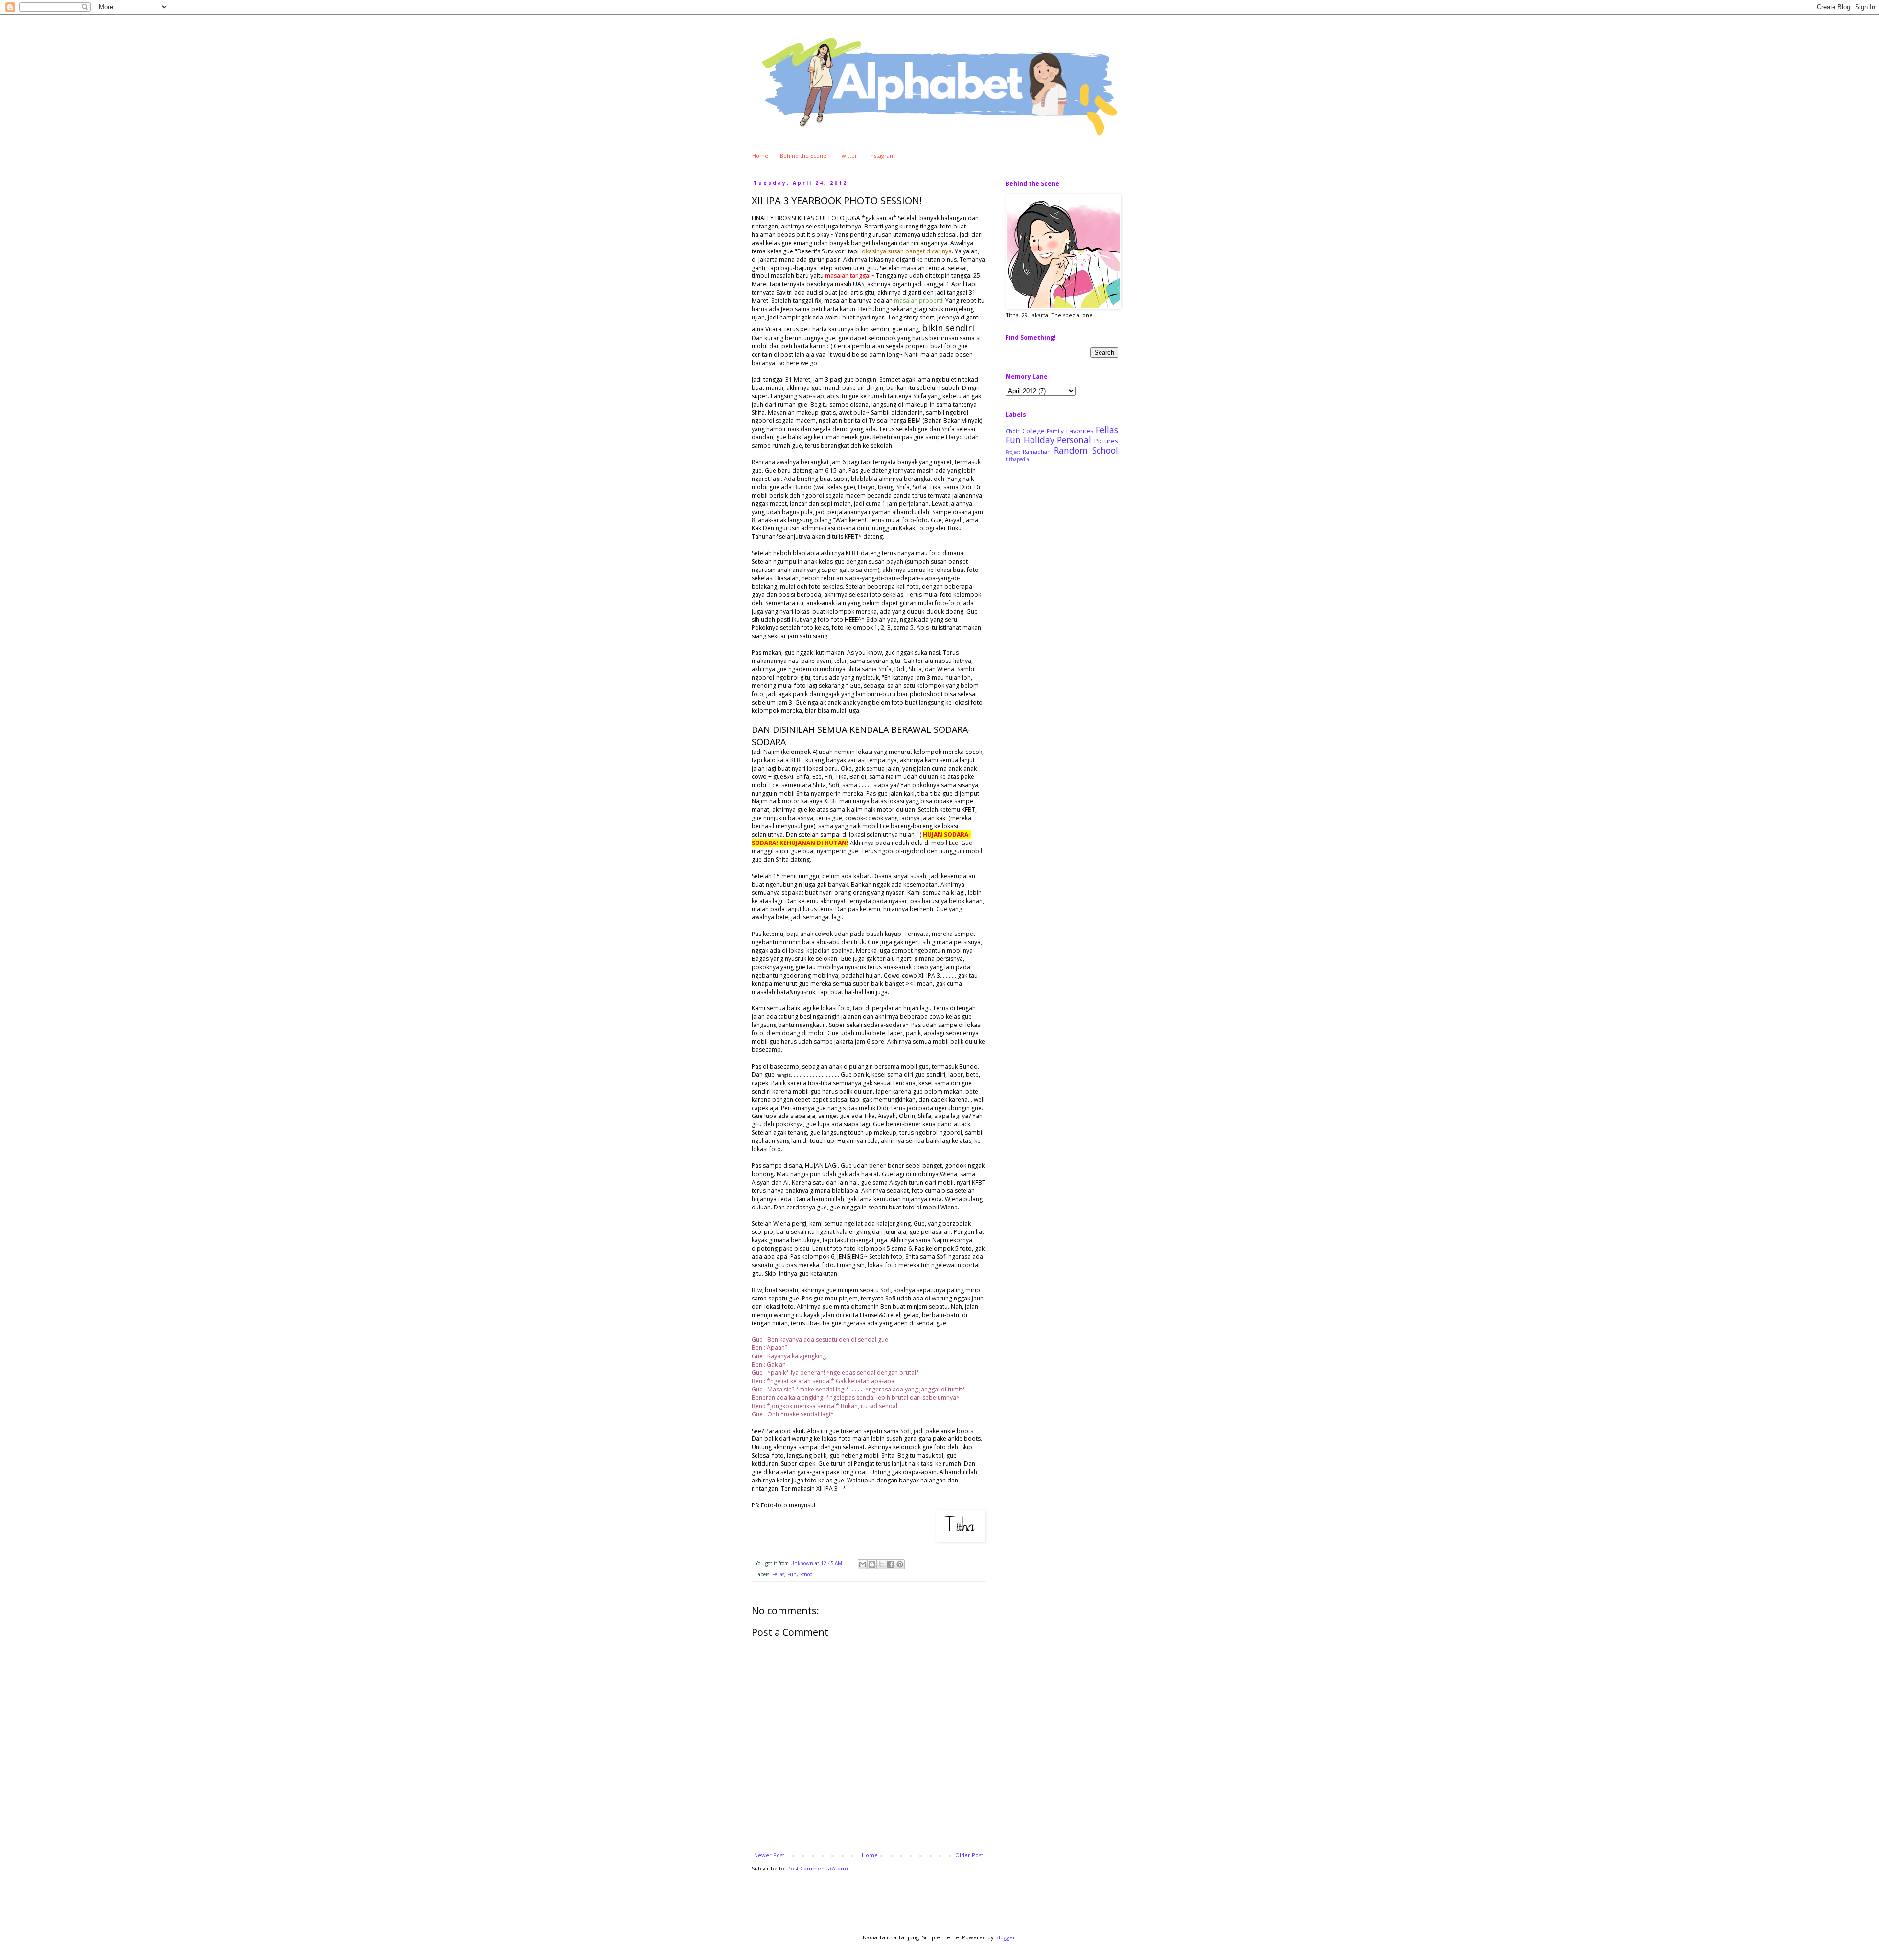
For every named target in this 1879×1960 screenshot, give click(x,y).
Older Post (969, 1855)
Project (1013, 452)
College (1033, 431)
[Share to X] (881, 1564)
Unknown (802, 1563)
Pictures (1106, 441)
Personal (1074, 440)
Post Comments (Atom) (817, 1868)
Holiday (1039, 440)
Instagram (882, 155)
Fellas (778, 1574)
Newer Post (769, 1855)
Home (760, 155)
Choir (1013, 431)
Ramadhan (1037, 451)
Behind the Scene (803, 155)
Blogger (1005, 1937)
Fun (792, 1574)
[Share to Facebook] (891, 1564)
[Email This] (863, 1564)
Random (1071, 450)
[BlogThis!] (872, 1564)
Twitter (848, 155)
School (807, 1574)
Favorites (1080, 431)
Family (1055, 431)
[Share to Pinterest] (900, 1564)
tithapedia (1017, 459)
